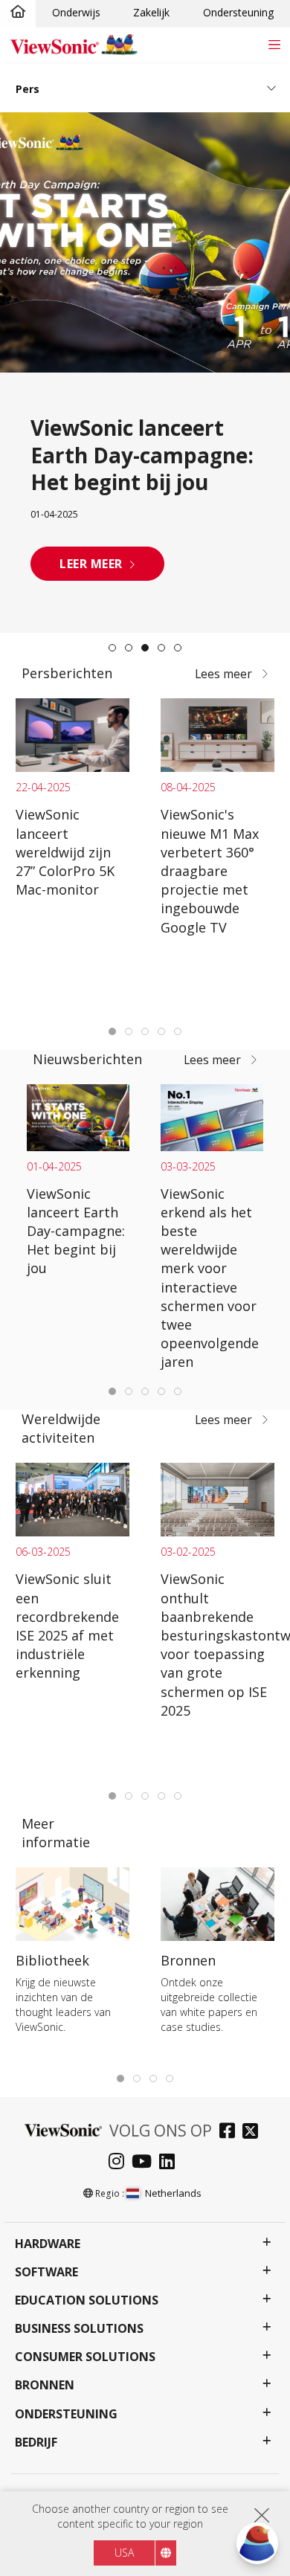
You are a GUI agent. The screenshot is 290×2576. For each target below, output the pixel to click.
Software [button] (46, 2272)
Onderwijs (76, 12)
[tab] (112, 648)
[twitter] (254, 2132)
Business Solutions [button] (79, 2329)
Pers (28, 89)
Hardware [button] (48, 2244)
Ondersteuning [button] (66, 2414)
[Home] (18, 13)
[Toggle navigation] (274, 44)
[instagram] (120, 2163)
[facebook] (231, 2132)
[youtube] (145, 2163)
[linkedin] (171, 2163)
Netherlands (173, 2193)
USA (124, 2553)
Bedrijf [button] (36, 2443)
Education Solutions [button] (87, 2300)
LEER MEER (91, 564)
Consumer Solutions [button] (85, 2357)
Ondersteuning (238, 12)
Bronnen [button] (45, 2385)
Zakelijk (151, 12)
